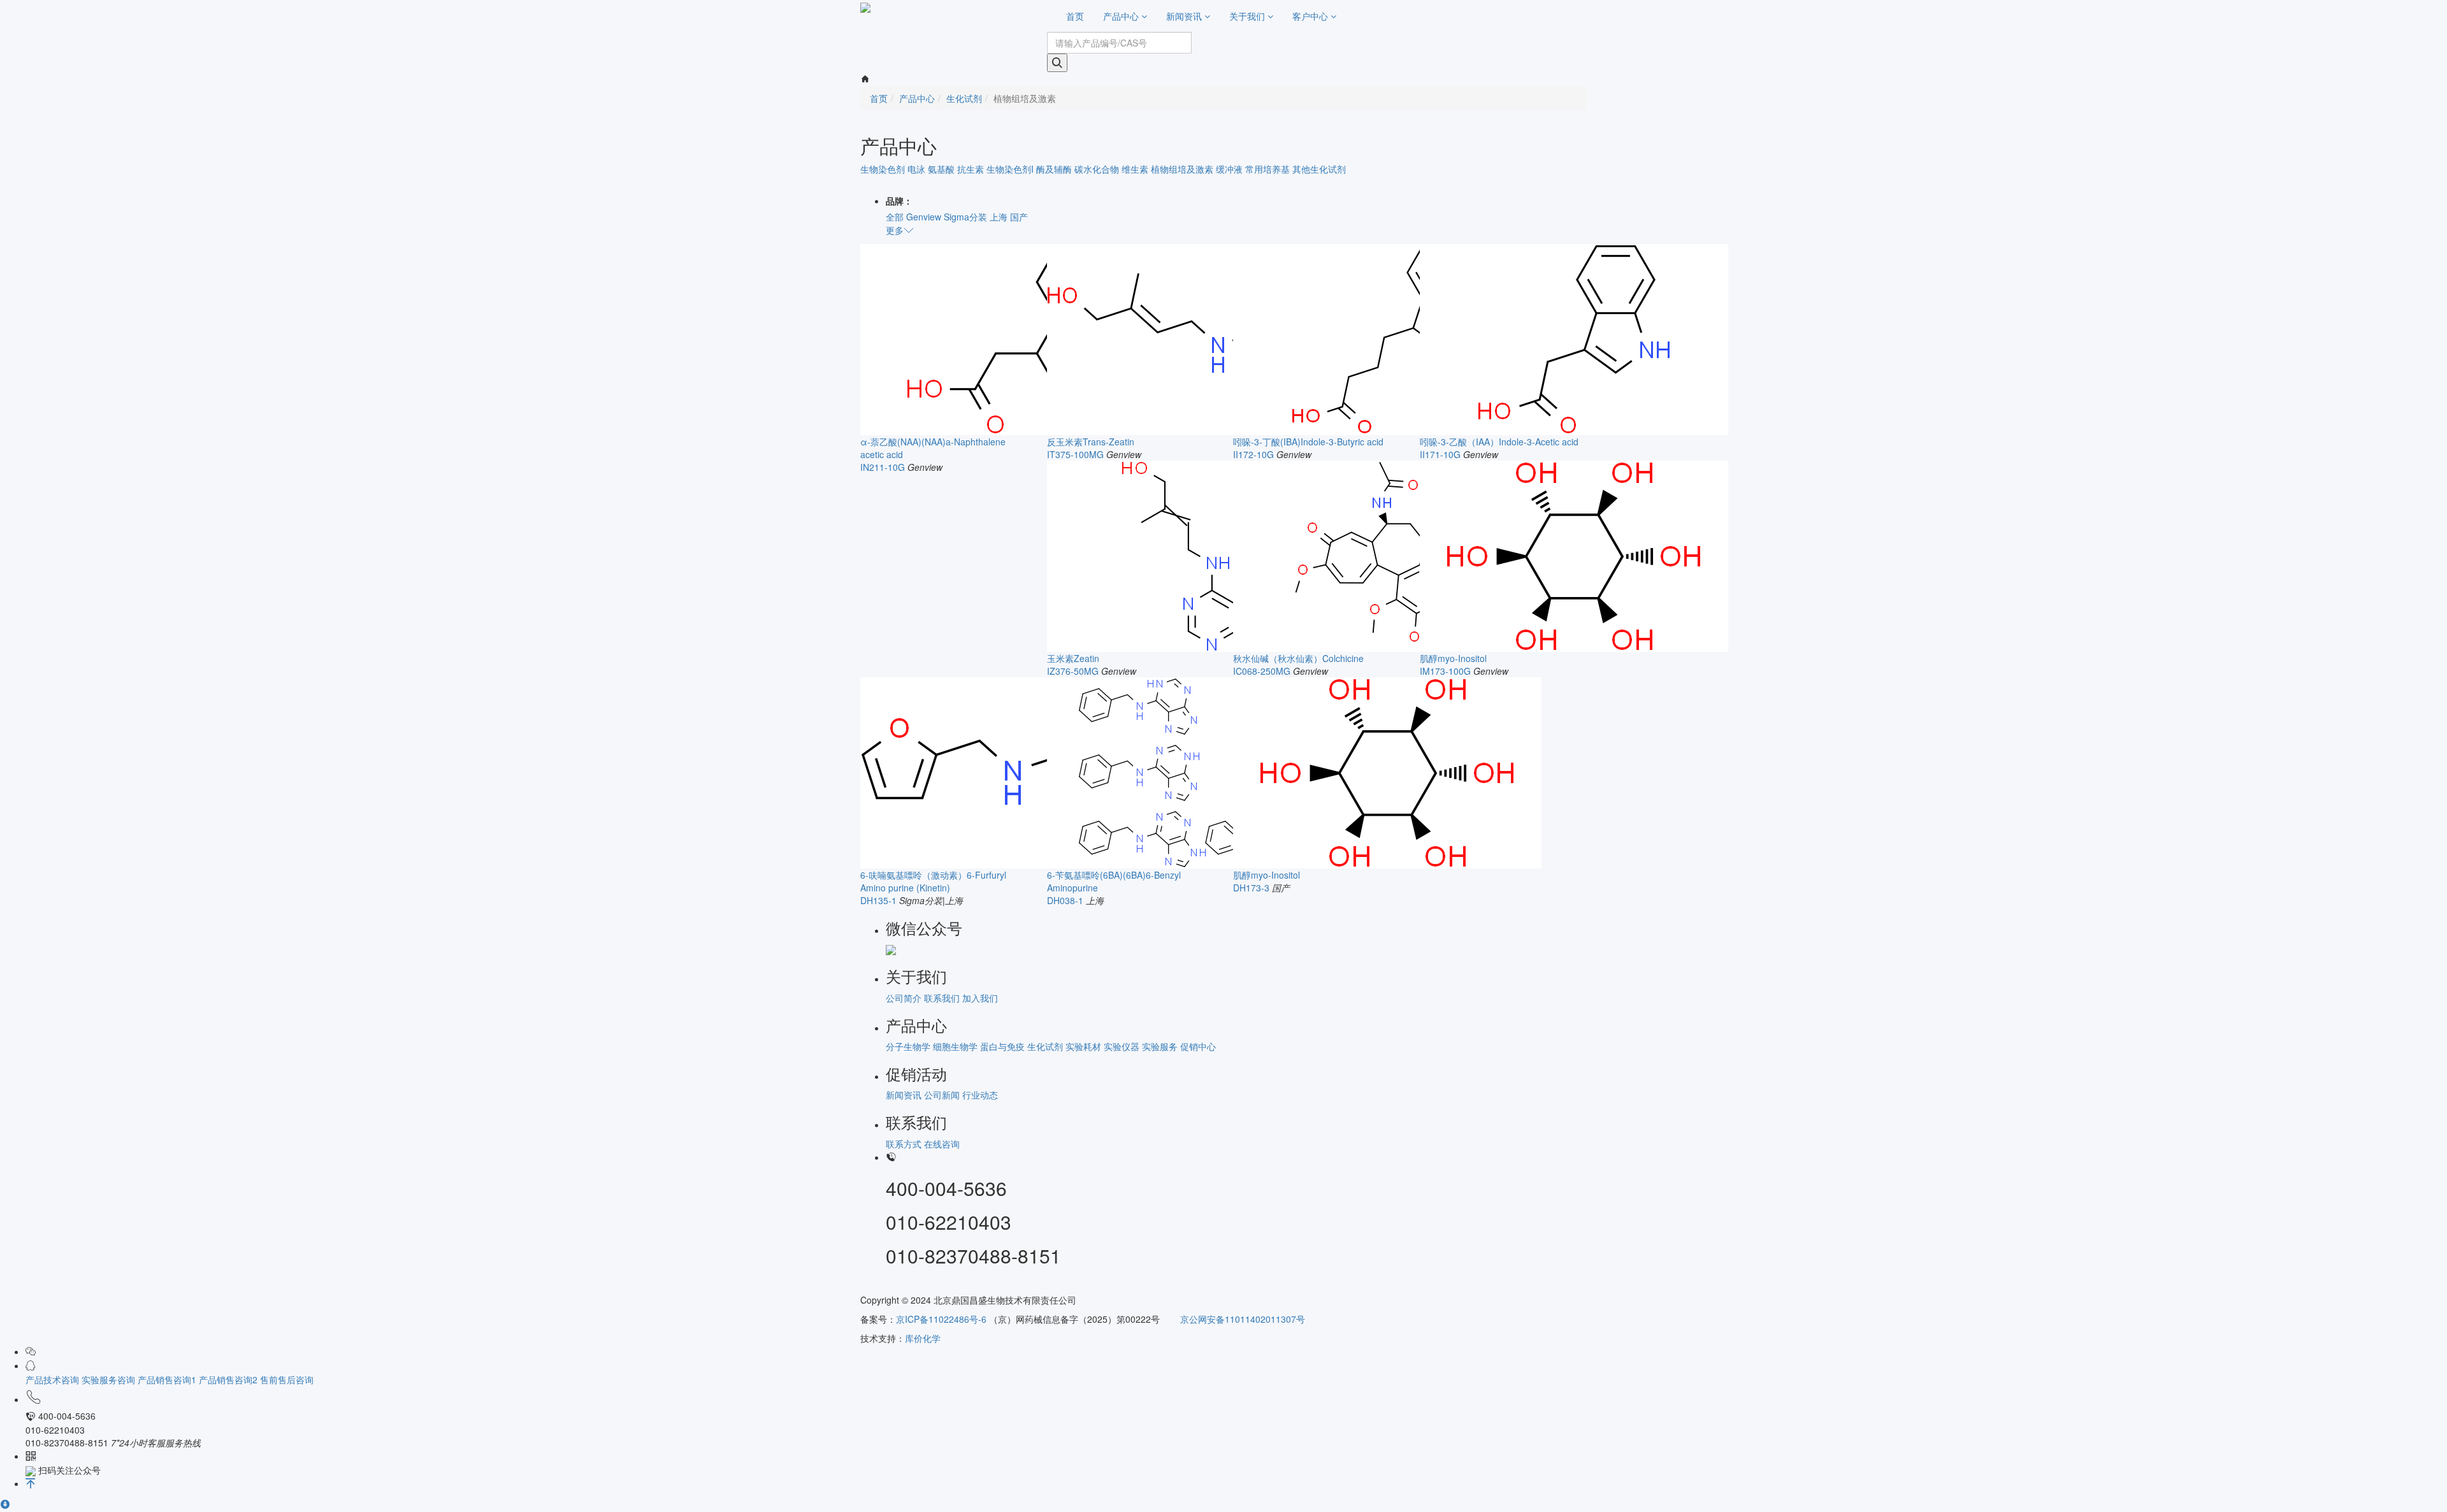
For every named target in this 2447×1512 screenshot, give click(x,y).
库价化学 (923, 1338)
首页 (1075, 16)
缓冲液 (1229, 169)
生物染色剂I (1010, 169)
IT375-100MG (1075, 454)
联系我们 (942, 998)
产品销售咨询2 (229, 1379)
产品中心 (1122, 16)
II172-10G (1253, 454)
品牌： (899, 201)
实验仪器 (1122, 1046)
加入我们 (980, 998)
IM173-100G (1445, 671)
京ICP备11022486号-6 (941, 1319)
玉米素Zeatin (1073, 658)
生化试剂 (964, 98)
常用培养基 (1267, 169)
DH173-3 (1251, 888)
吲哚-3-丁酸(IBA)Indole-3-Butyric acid (1308, 442)
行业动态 (980, 1095)
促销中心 (1198, 1046)
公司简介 (904, 998)
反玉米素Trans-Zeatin (1091, 442)
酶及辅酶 (1054, 169)
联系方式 (904, 1144)
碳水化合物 (1097, 169)
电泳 (916, 169)
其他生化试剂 (1319, 169)
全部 (895, 217)
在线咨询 (942, 1144)
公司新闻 (942, 1095)
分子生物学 (908, 1046)
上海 (999, 217)
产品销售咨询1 (168, 1379)
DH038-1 (1065, 900)
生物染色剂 (883, 169)
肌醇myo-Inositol (1453, 658)
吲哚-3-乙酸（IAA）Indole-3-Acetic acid (1499, 442)
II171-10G (1440, 454)
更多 (895, 230)
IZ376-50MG (1073, 671)
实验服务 (1160, 1046)
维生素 (1135, 169)
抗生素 (971, 169)
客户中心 (1311, 16)
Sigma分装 (965, 217)
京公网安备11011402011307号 (1241, 1319)
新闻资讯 (1185, 16)
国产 (1019, 217)
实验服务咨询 (110, 1379)
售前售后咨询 (287, 1379)
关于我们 (1248, 16)
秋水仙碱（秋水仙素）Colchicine (1298, 658)
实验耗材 (1083, 1046)
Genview (924, 217)
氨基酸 (941, 169)
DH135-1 (878, 900)
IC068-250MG (1262, 671)
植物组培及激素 (1182, 169)
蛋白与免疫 (1002, 1046)
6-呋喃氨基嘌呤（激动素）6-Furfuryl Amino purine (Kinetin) (933, 881)
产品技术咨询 (54, 1379)
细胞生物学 (955, 1046)
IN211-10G (883, 467)
